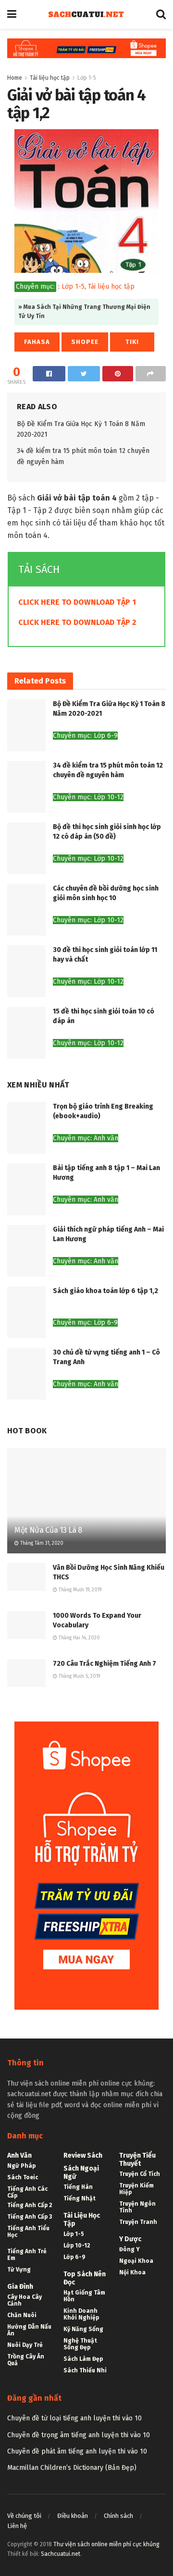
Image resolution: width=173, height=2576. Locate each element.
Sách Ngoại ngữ (81, 2173)
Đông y (130, 2249)
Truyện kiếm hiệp (136, 2189)
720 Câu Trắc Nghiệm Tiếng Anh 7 (105, 1664)
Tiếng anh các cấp (27, 2192)
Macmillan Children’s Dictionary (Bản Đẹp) (72, 2468)
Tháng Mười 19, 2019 (79, 1590)
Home (15, 78)
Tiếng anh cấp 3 (30, 2217)
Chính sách (118, 2516)
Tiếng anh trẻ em (27, 2255)
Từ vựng (19, 2270)
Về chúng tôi (24, 2516)
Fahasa (37, 342)
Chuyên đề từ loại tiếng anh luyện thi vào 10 (74, 2418)
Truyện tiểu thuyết (137, 2160)
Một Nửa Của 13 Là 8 (48, 1530)
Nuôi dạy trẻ (25, 2345)
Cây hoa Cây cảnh (25, 2300)
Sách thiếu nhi (85, 2370)
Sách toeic (23, 2177)
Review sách (83, 2155)
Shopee (85, 342)
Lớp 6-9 (74, 2257)
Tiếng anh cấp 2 (30, 2205)
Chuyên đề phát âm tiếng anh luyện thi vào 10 (77, 2451)
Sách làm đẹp (83, 2359)
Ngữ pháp (21, 2166)
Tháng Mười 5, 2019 (79, 1676)
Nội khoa (132, 2272)
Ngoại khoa (136, 2261)
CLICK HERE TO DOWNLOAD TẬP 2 (77, 622)
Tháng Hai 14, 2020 (79, 1638)
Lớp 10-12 (77, 2246)
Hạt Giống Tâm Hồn (84, 2296)
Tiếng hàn (78, 2187)
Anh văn (19, 2155)
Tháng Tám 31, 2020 (41, 1543)
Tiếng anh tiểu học (28, 2232)
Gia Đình (20, 2287)
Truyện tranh (138, 2222)
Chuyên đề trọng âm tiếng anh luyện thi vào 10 (79, 2435)
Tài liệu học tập (50, 78)
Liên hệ (17, 2526)
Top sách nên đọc (85, 2278)
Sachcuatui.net (61, 2554)
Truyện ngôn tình (137, 2207)
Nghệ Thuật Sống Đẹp (80, 2344)
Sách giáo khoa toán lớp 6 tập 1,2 (105, 1291)
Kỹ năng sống (83, 2329)
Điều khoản (73, 2516)
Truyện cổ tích (140, 2174)
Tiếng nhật (80, 2198)
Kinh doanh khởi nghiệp (81, 2314)
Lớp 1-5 (87, 78)
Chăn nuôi (22, 2315)
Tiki (132, 342)
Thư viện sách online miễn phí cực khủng (106, 2544)
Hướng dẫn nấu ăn (29, 2330)
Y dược (130, 2239)
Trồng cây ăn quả (26, 2360)
